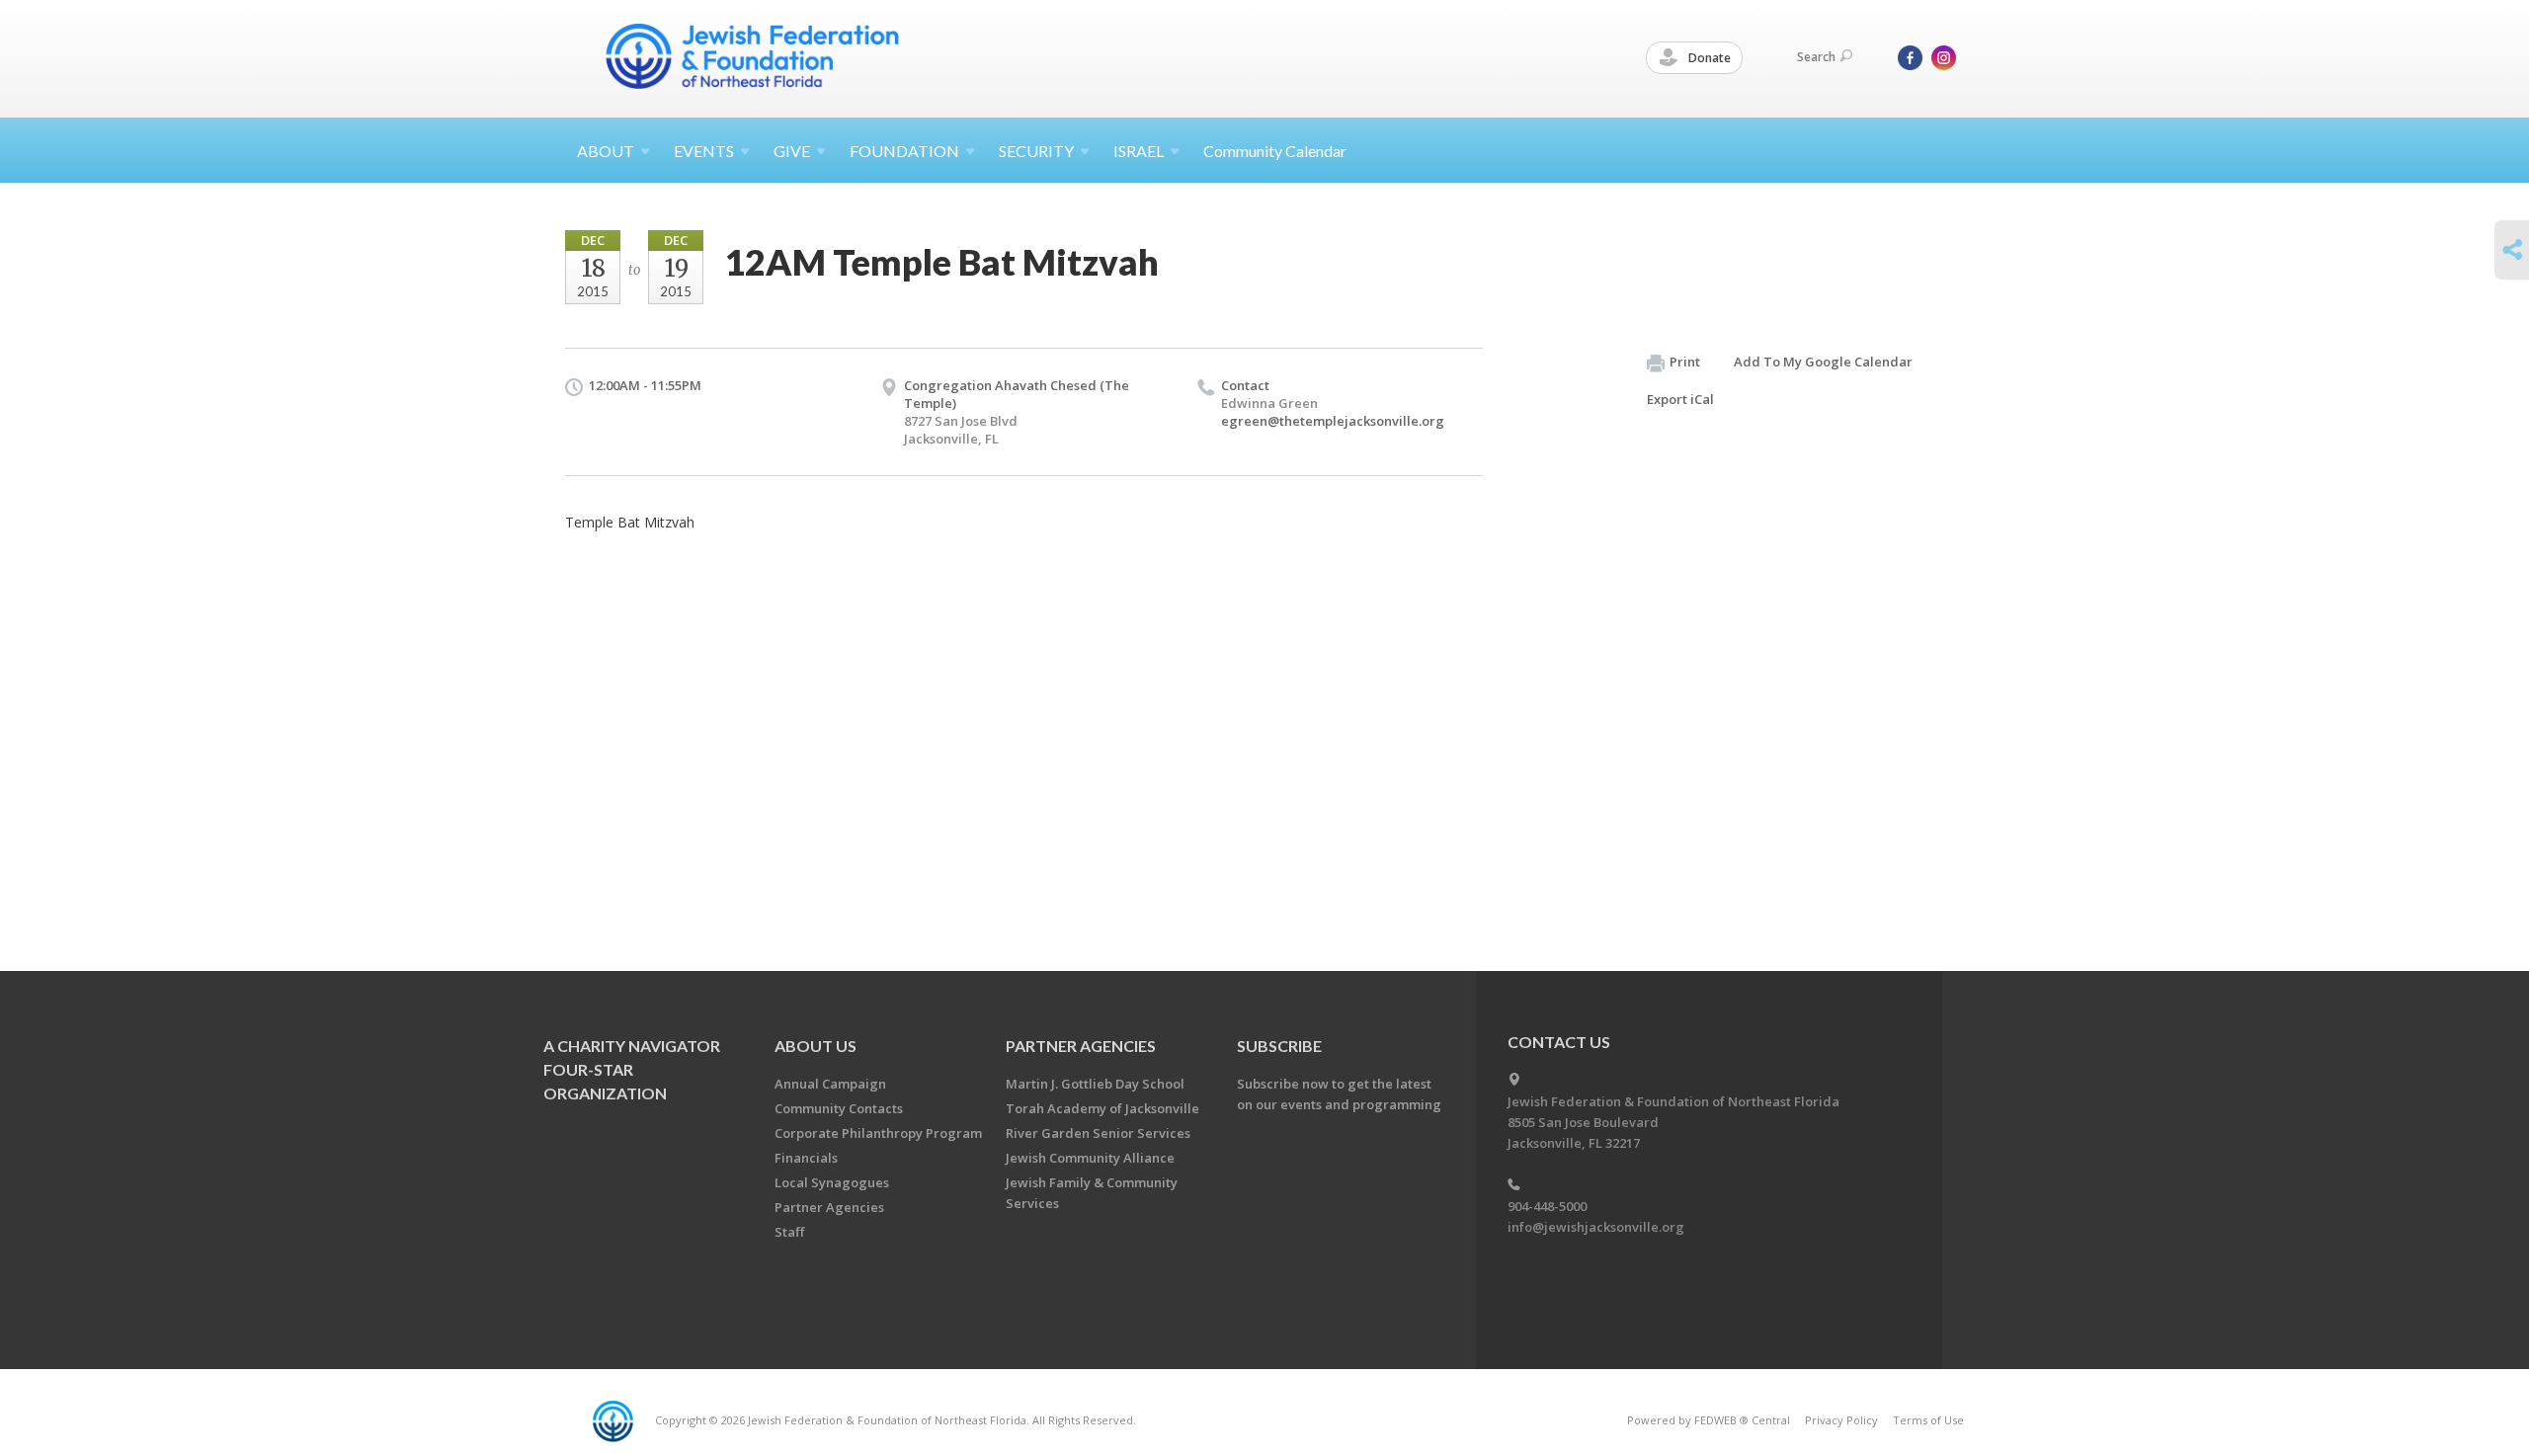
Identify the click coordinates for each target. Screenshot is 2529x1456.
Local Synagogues (832, 1182)
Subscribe (1279, 1046)
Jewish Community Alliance (1090, 1158)
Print (1685, 362)
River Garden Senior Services (1098, 1133)
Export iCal (1680, 399)
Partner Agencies (829, 1207)
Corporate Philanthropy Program (878, 1133)
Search (1816, 57)
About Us (816, 1046)
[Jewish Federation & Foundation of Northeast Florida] (753, 56)
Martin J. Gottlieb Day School (1095, 1084)
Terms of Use (1928, 1420)
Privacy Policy (1841, 1420)
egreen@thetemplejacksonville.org (1333, 421)
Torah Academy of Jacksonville (1102, 1108)
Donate (1708, 58)
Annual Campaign (830, 1084)
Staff (789, 1232)
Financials (806, 1158)
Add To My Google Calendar (1823, 362)
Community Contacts (839, 1108)
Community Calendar (1275, 151)
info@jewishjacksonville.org (1596, 1227)
